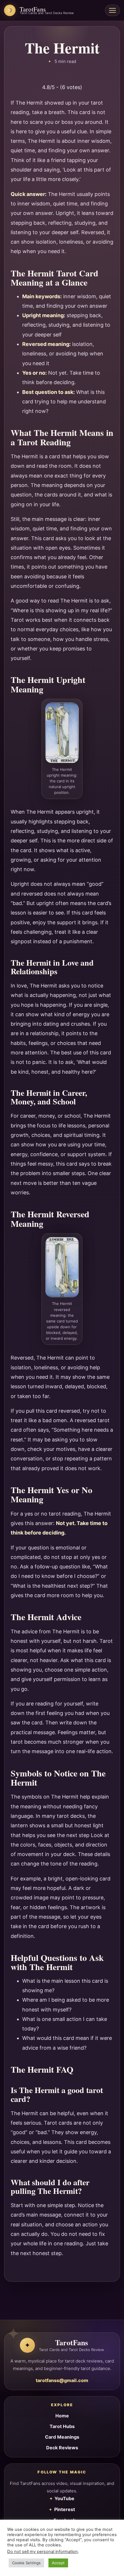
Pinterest (65, 2509)
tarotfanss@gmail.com (62, 2380)
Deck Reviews (62, 2448)
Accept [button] (58, 2563)
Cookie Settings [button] (26, 2563)
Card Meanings (62, 2437)
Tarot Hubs (62, 2426)
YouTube (64, 2498)
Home (62, 2416)
